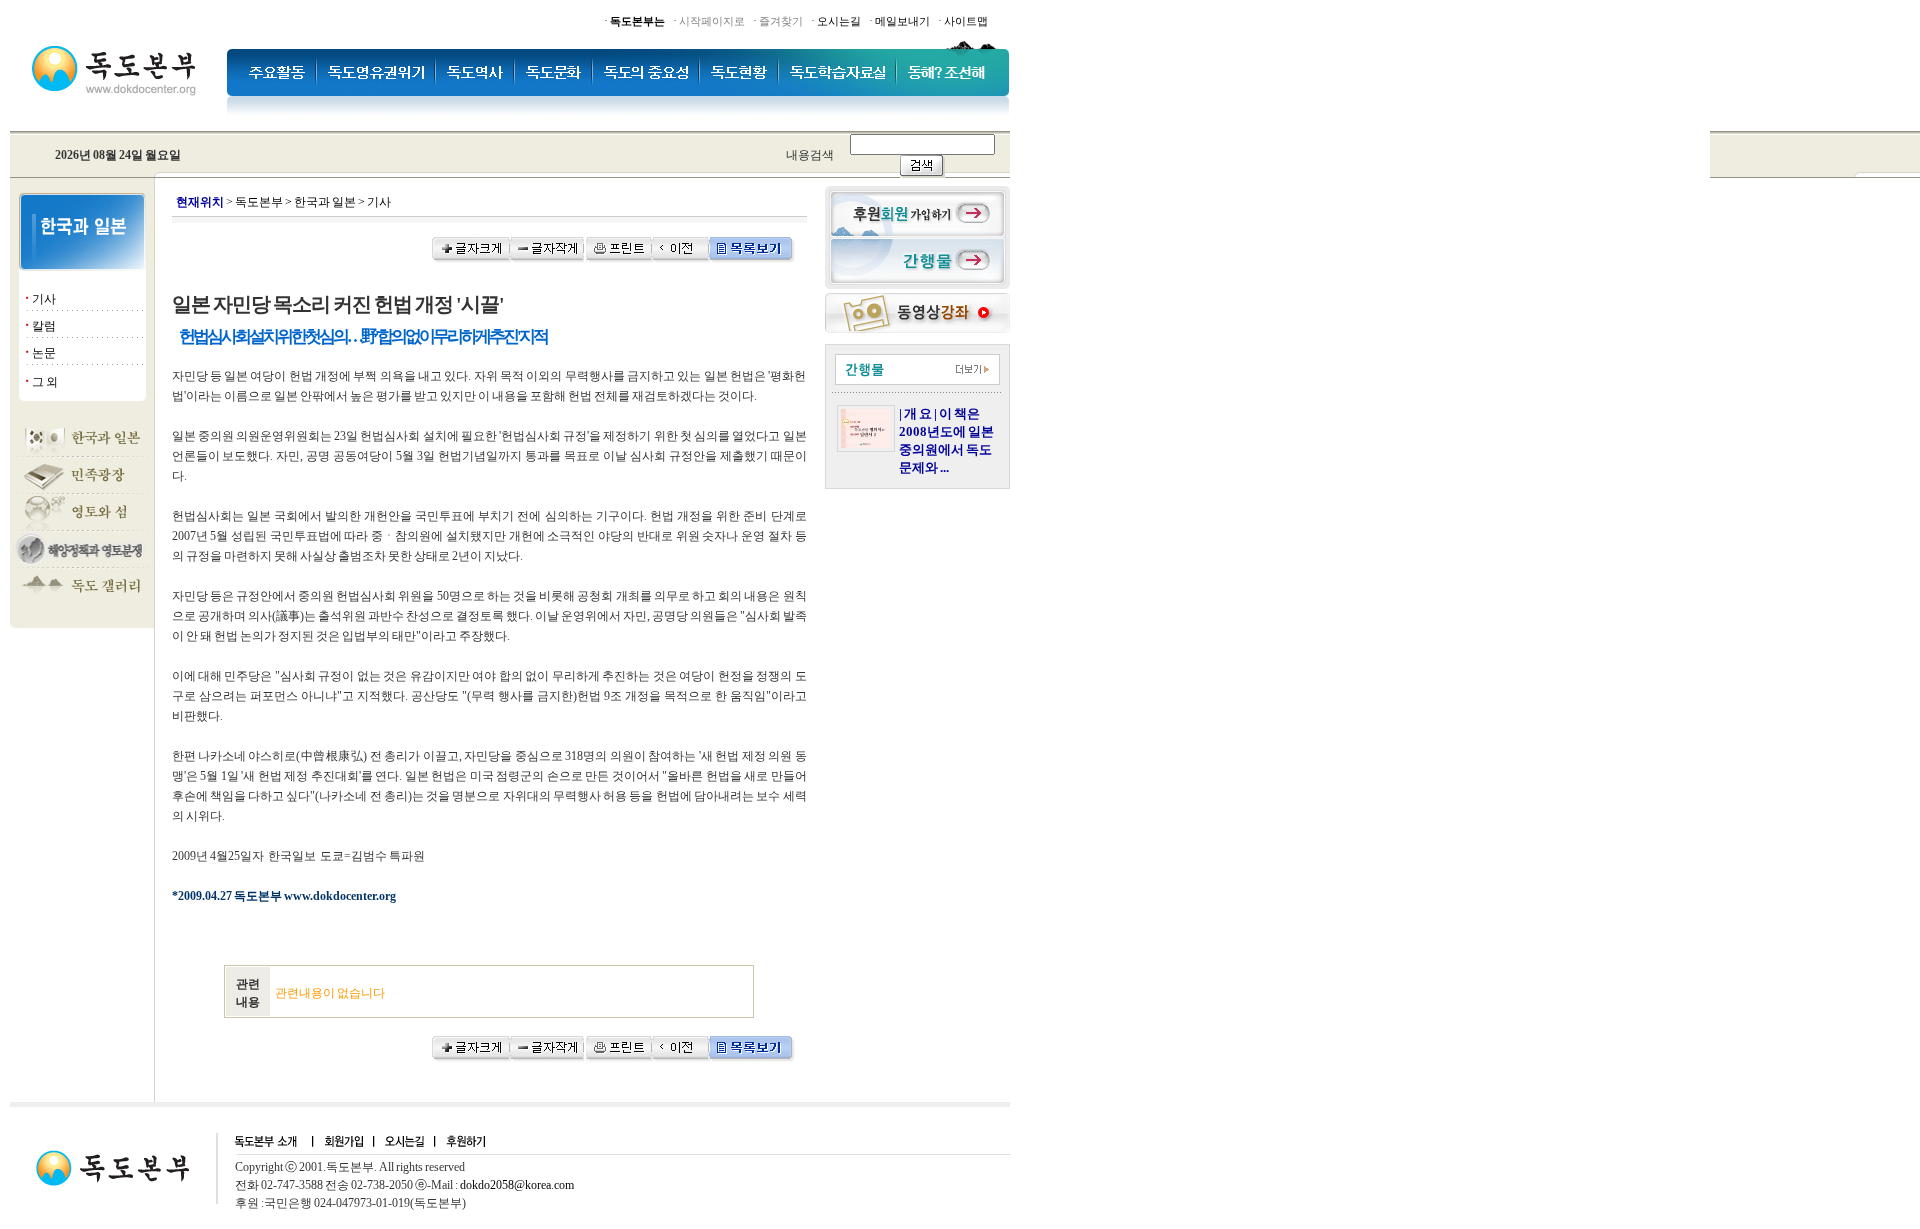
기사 (44, 299)
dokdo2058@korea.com (517, 1185)
